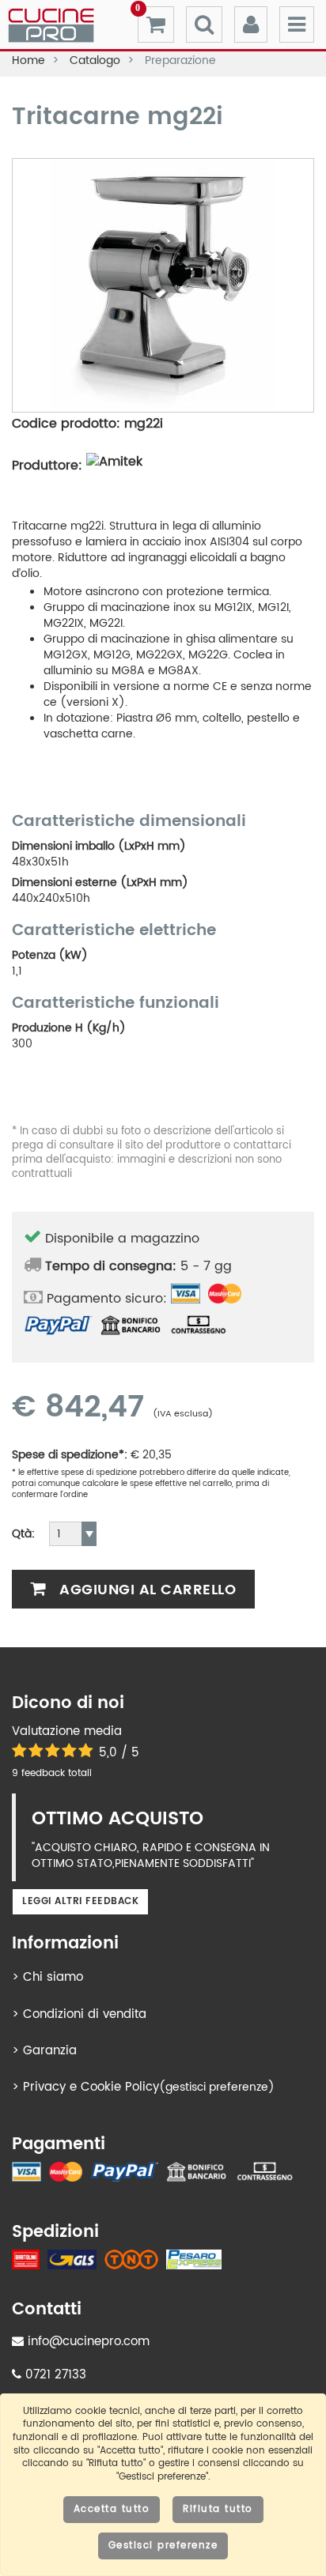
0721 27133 (54, 2375)
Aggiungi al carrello (146, 1590)
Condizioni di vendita (85, 2014)
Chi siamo (53, 1977)
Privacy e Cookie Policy (91, 2087)
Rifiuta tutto (218, 2509)
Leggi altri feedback (80, 1901)
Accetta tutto (112, 2509)
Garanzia (50, 2051)
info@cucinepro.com (87, 2342)
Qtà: (23, 1534)
